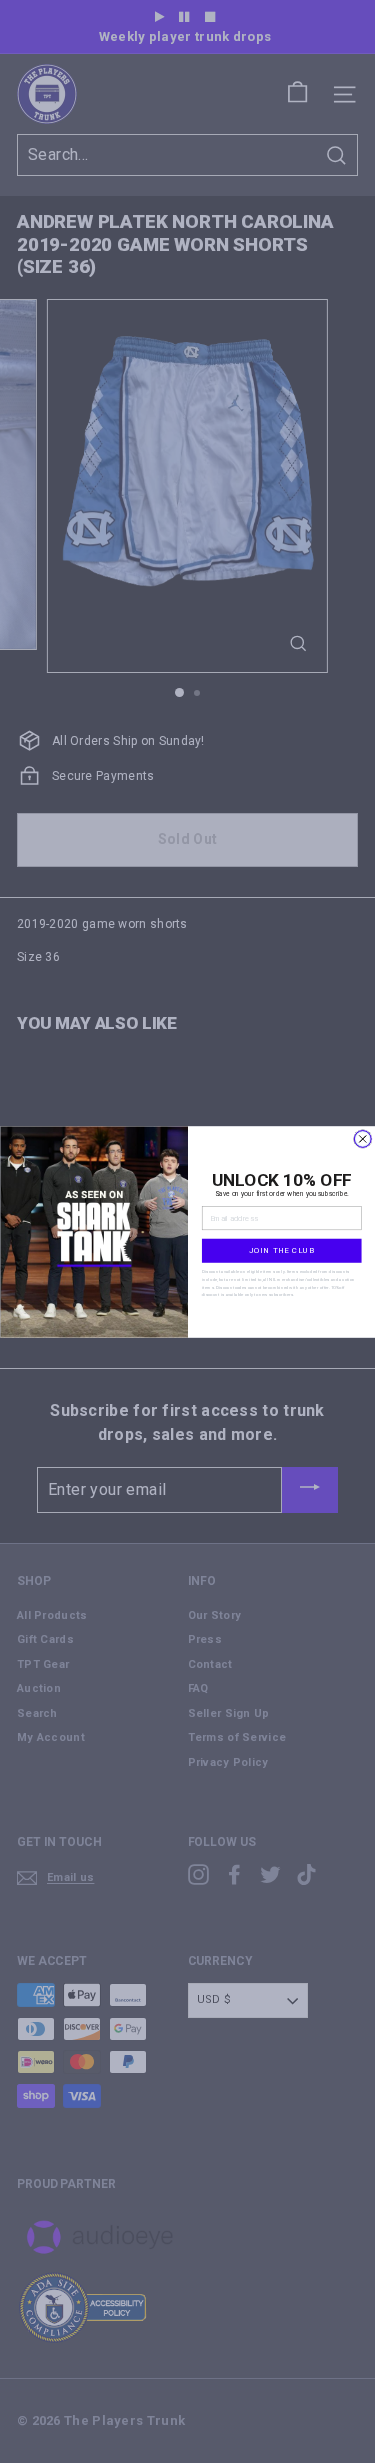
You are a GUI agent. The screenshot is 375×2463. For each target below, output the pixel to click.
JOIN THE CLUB (281, 1249)
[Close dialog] (362, 1138)
